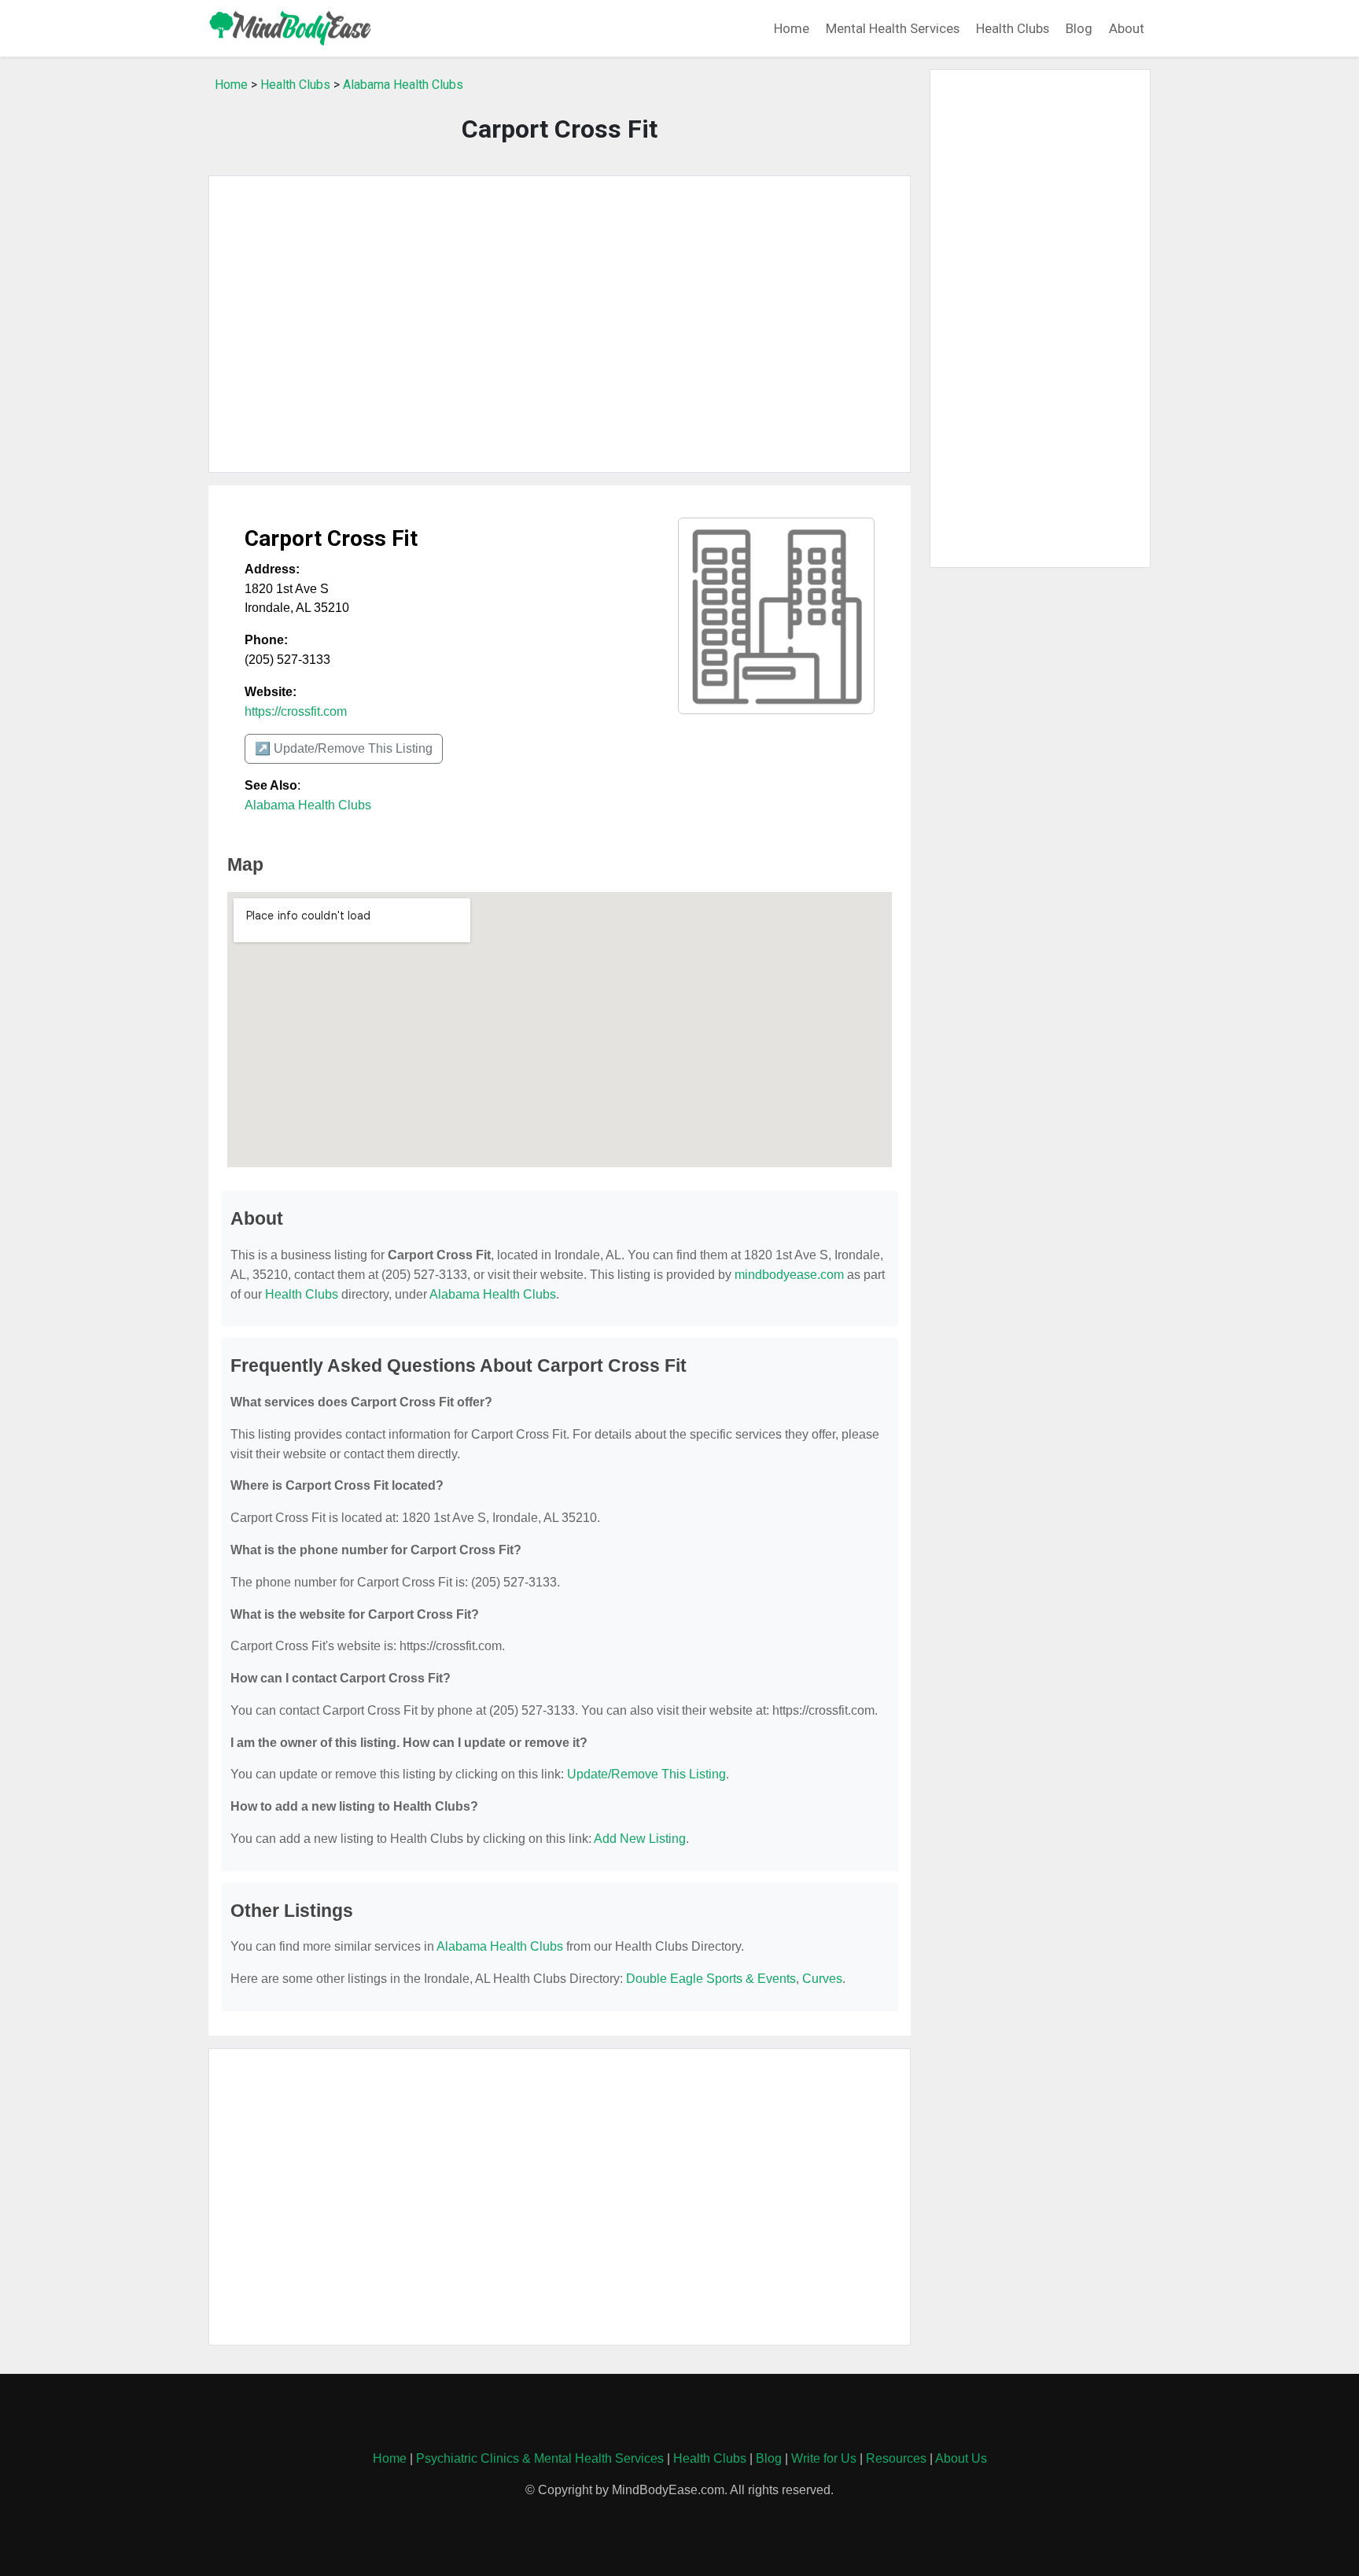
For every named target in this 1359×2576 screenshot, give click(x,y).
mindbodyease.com (789, 1275)
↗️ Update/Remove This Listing (344, 748)
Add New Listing (640, 1839)
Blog (1079, 28)
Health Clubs (1013, 28)
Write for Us (824, 2458)
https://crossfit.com (296, 711)
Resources (896, 2458)
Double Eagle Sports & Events (711, 1979)
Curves (822, 1979)
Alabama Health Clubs (403, 85)
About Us (961, 2458)
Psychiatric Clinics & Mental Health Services (540, 2458)
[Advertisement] (560, 324)
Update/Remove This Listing (646, 1774)
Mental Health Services (893, 28)
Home (792, 28)
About (1127, 28)
